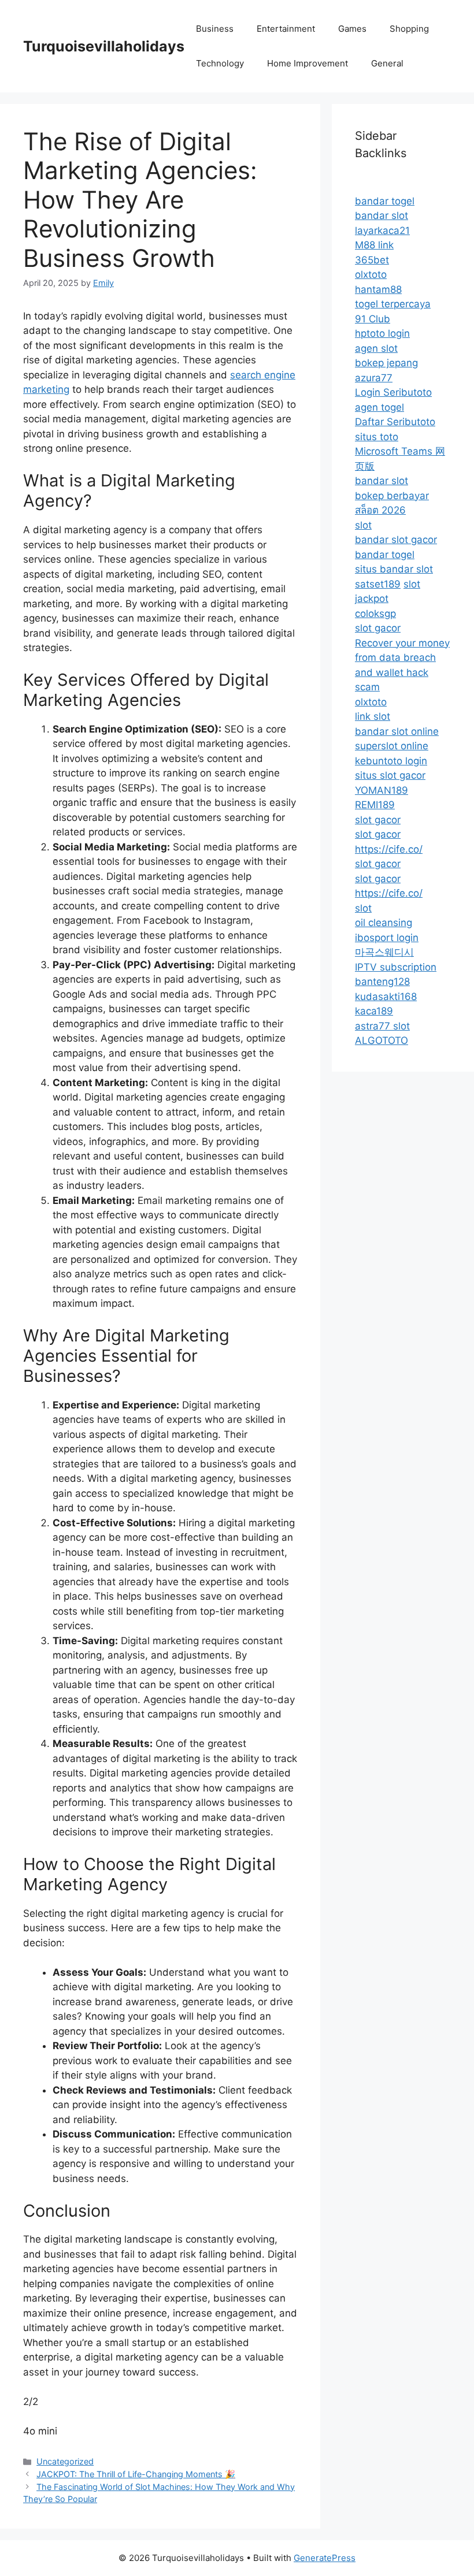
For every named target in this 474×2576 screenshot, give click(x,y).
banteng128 (382, 982)
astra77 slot (382, 1026)
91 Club (373, 319)
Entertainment (286, 29)
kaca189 (374, 1011)
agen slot (376, 348)
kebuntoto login (391, 761)
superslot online (392, 746)
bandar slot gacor (396, 540)
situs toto (377, 437)
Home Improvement (308, 63)
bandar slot (382, 215)
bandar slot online (397, 731)
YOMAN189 (382, 790)
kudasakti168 (386, 997)
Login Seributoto (393, 392)
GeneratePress (325, 2558)
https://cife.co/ (389, 849)
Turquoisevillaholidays (104, 46)
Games (352, 29)
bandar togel (385, 201)
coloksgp (375, 614)
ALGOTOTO (382, 1040)
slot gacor (378, 628)
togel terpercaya (393, 304)
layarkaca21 (382, 231)
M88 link (374, 245)
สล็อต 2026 (380, 510)
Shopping (409, 29)
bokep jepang (386, 363)
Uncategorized (65, 2461)
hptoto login (382, 333)
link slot (373, 716)
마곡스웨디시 (384, 952)
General (387, 63)
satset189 (378, 584)
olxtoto (371, 274)
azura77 (374, 378)
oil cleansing (384, 923)
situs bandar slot (394, 569)
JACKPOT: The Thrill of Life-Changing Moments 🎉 (136, 2474)
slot (363, 525)
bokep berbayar (392, 496)
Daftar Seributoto (395, 422)
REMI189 (375, 805)
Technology (220, 63)
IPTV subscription (396, 967)
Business (215, 29)
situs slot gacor (390, 775)
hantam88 (378, 289)
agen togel (379, 407)
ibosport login (387, 938)
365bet (372, 260)
